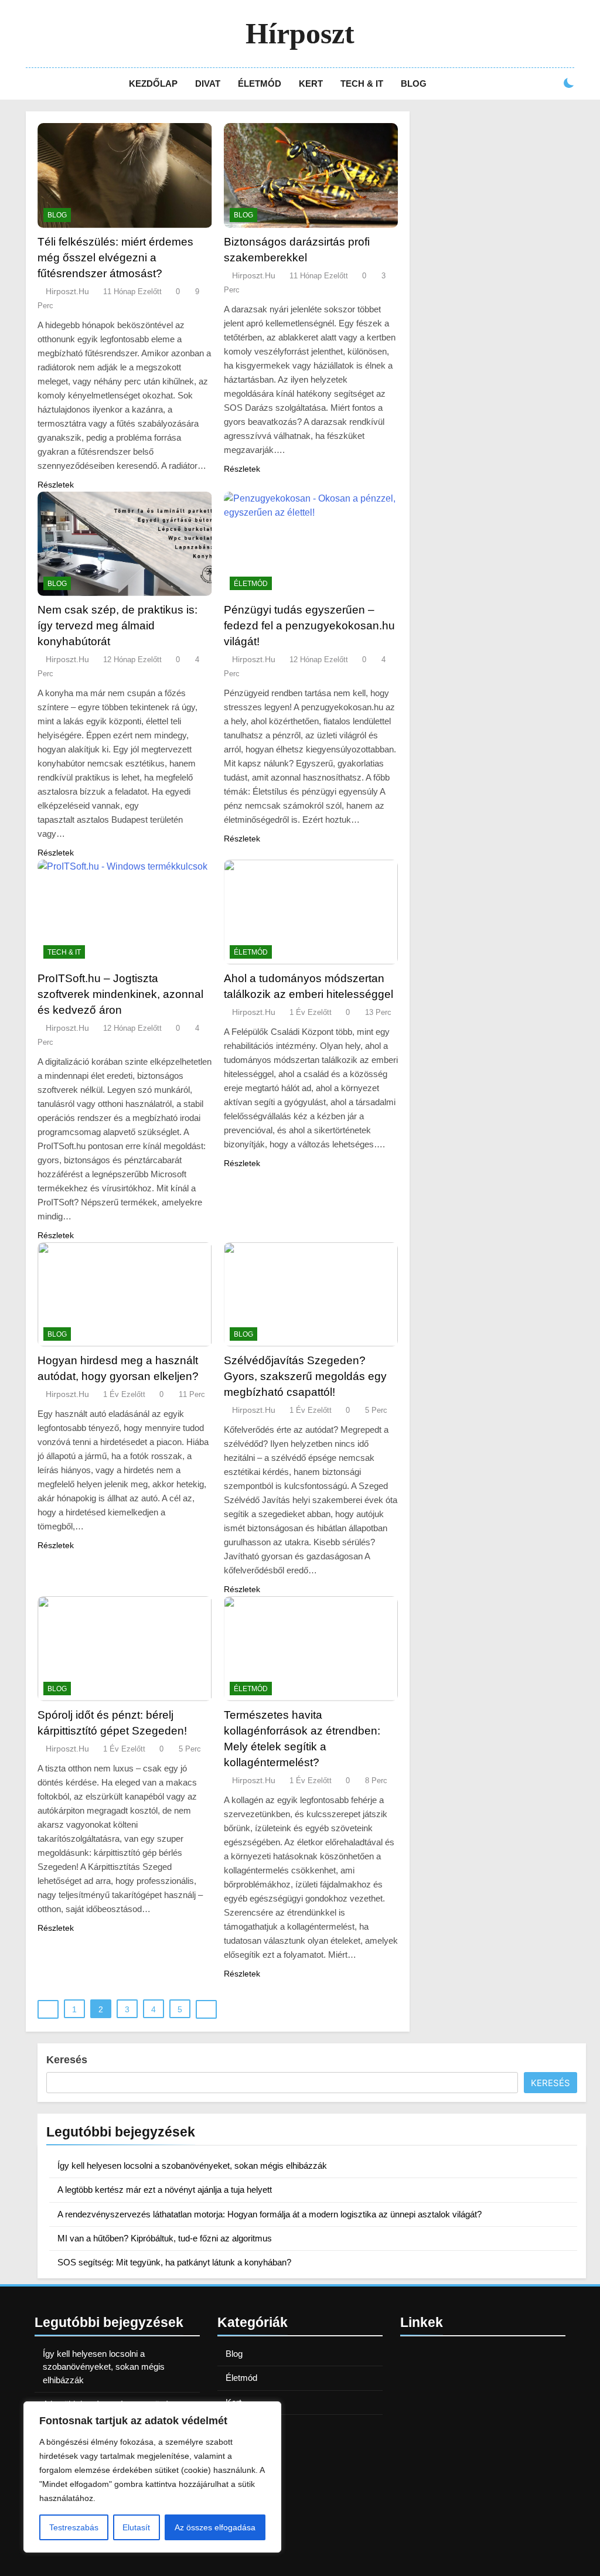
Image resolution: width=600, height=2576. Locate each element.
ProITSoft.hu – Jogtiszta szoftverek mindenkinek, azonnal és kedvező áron (120, 994)
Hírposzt (300, 33)
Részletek (56, 485)
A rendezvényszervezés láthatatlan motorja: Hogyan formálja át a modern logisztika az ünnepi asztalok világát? (270, 2214)
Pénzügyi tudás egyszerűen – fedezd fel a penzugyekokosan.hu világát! (309, 626)
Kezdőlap (153, 84)
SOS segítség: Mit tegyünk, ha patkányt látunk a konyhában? (174, 2262)
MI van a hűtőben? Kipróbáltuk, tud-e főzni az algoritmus (165, 2238)
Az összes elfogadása (215, 2527)
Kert (311, 84)
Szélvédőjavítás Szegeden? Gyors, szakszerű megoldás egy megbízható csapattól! (305, 1376)
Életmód (260, 84)
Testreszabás (74, 2527)
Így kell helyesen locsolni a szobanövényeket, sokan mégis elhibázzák (192, 2166)
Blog (414, 84)
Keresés (67, 2060)
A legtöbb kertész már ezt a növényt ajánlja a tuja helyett (165, 2190)
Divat (208, 84)
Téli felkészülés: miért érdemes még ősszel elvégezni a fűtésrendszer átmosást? (115, 258)
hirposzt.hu (67, 291)
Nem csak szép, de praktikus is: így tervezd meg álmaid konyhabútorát (117, 626)
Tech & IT (362, 84)
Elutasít (136, 2527)
